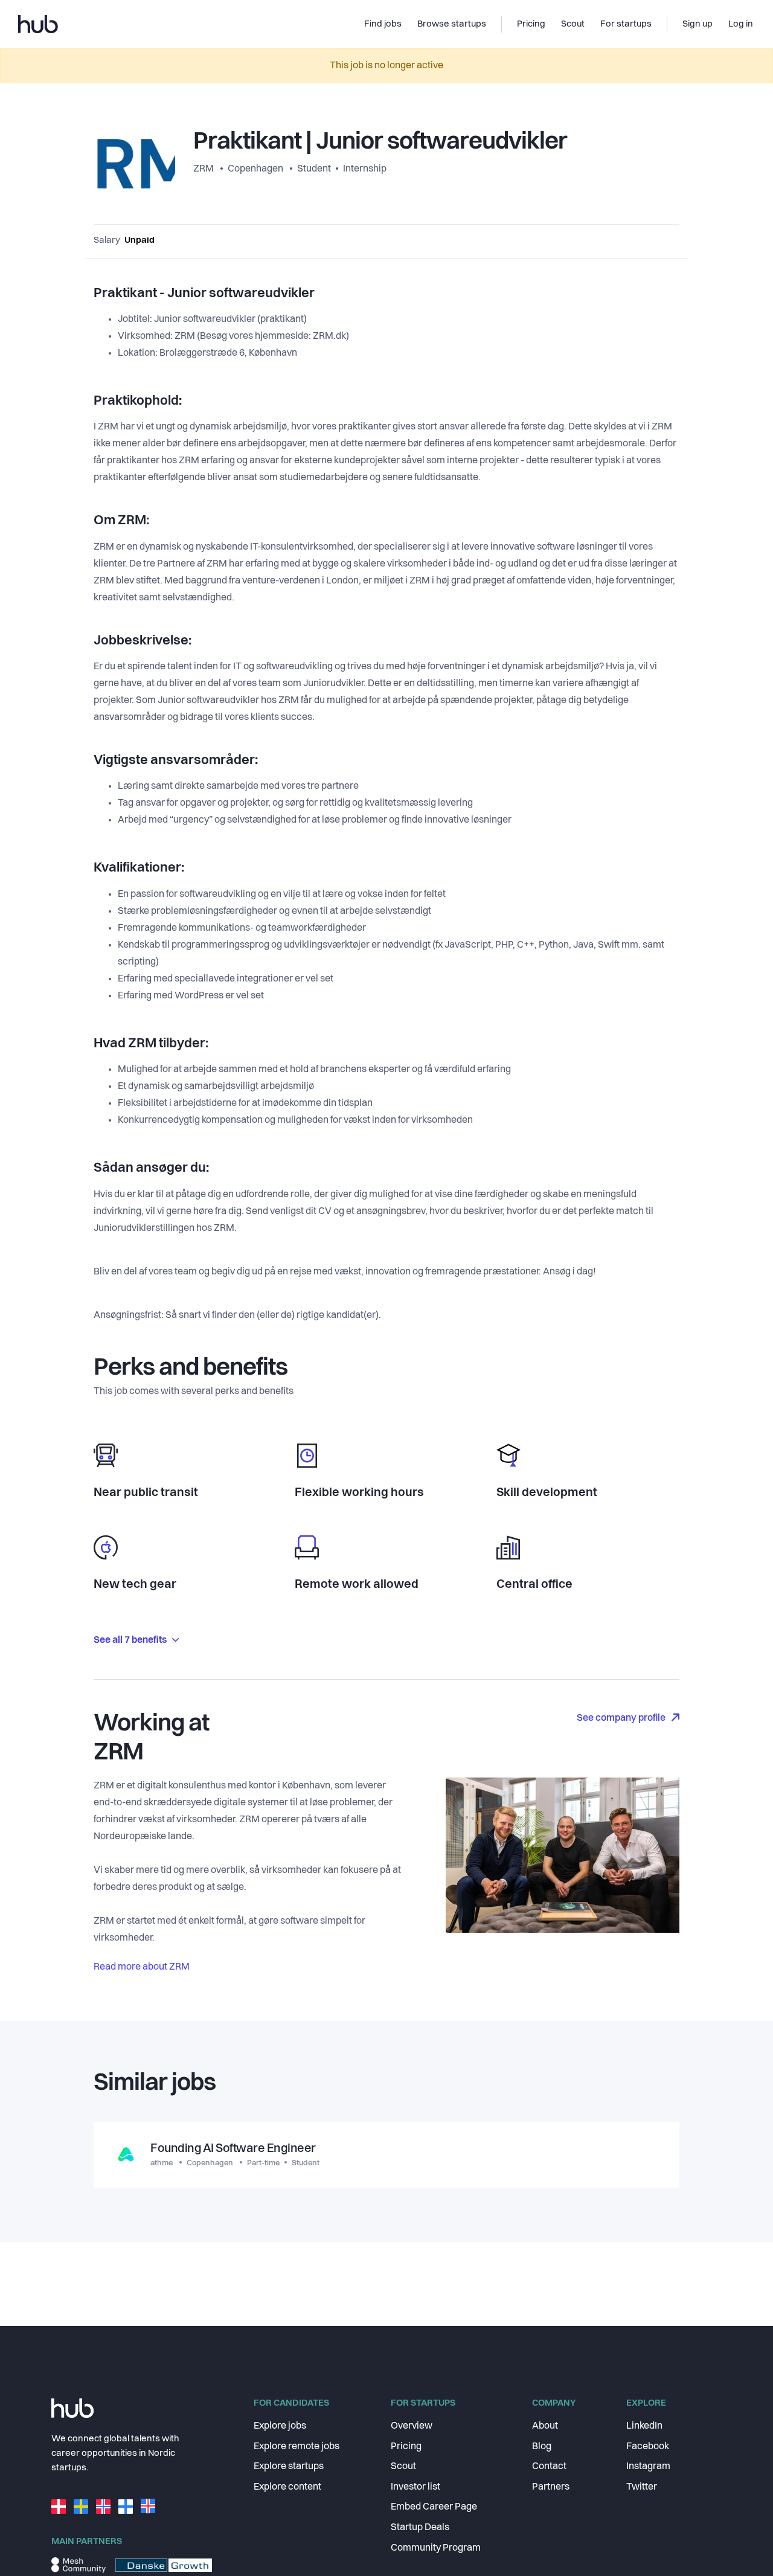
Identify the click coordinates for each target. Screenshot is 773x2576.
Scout (403, 2467)
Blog (542, 2447)
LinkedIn (644, 2426)
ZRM (204, 169)
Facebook (648, 2447)
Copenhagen (255, 169)
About (545, 2426)
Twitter (642, 2487)
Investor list (415, 2487)
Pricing (406, 2447)
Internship (365, 169)
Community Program (436, 2548)
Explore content (287, 2487)
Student (314, 169)
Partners (551, 2487)
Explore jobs (280, 2426)
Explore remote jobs (297, 2447)
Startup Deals (420, 2528)
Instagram (648, 2467)
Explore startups (289, 2467)
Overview (412, 2426)
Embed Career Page (434, 2507)
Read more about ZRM (142, 1967)
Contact (549, 2467)
